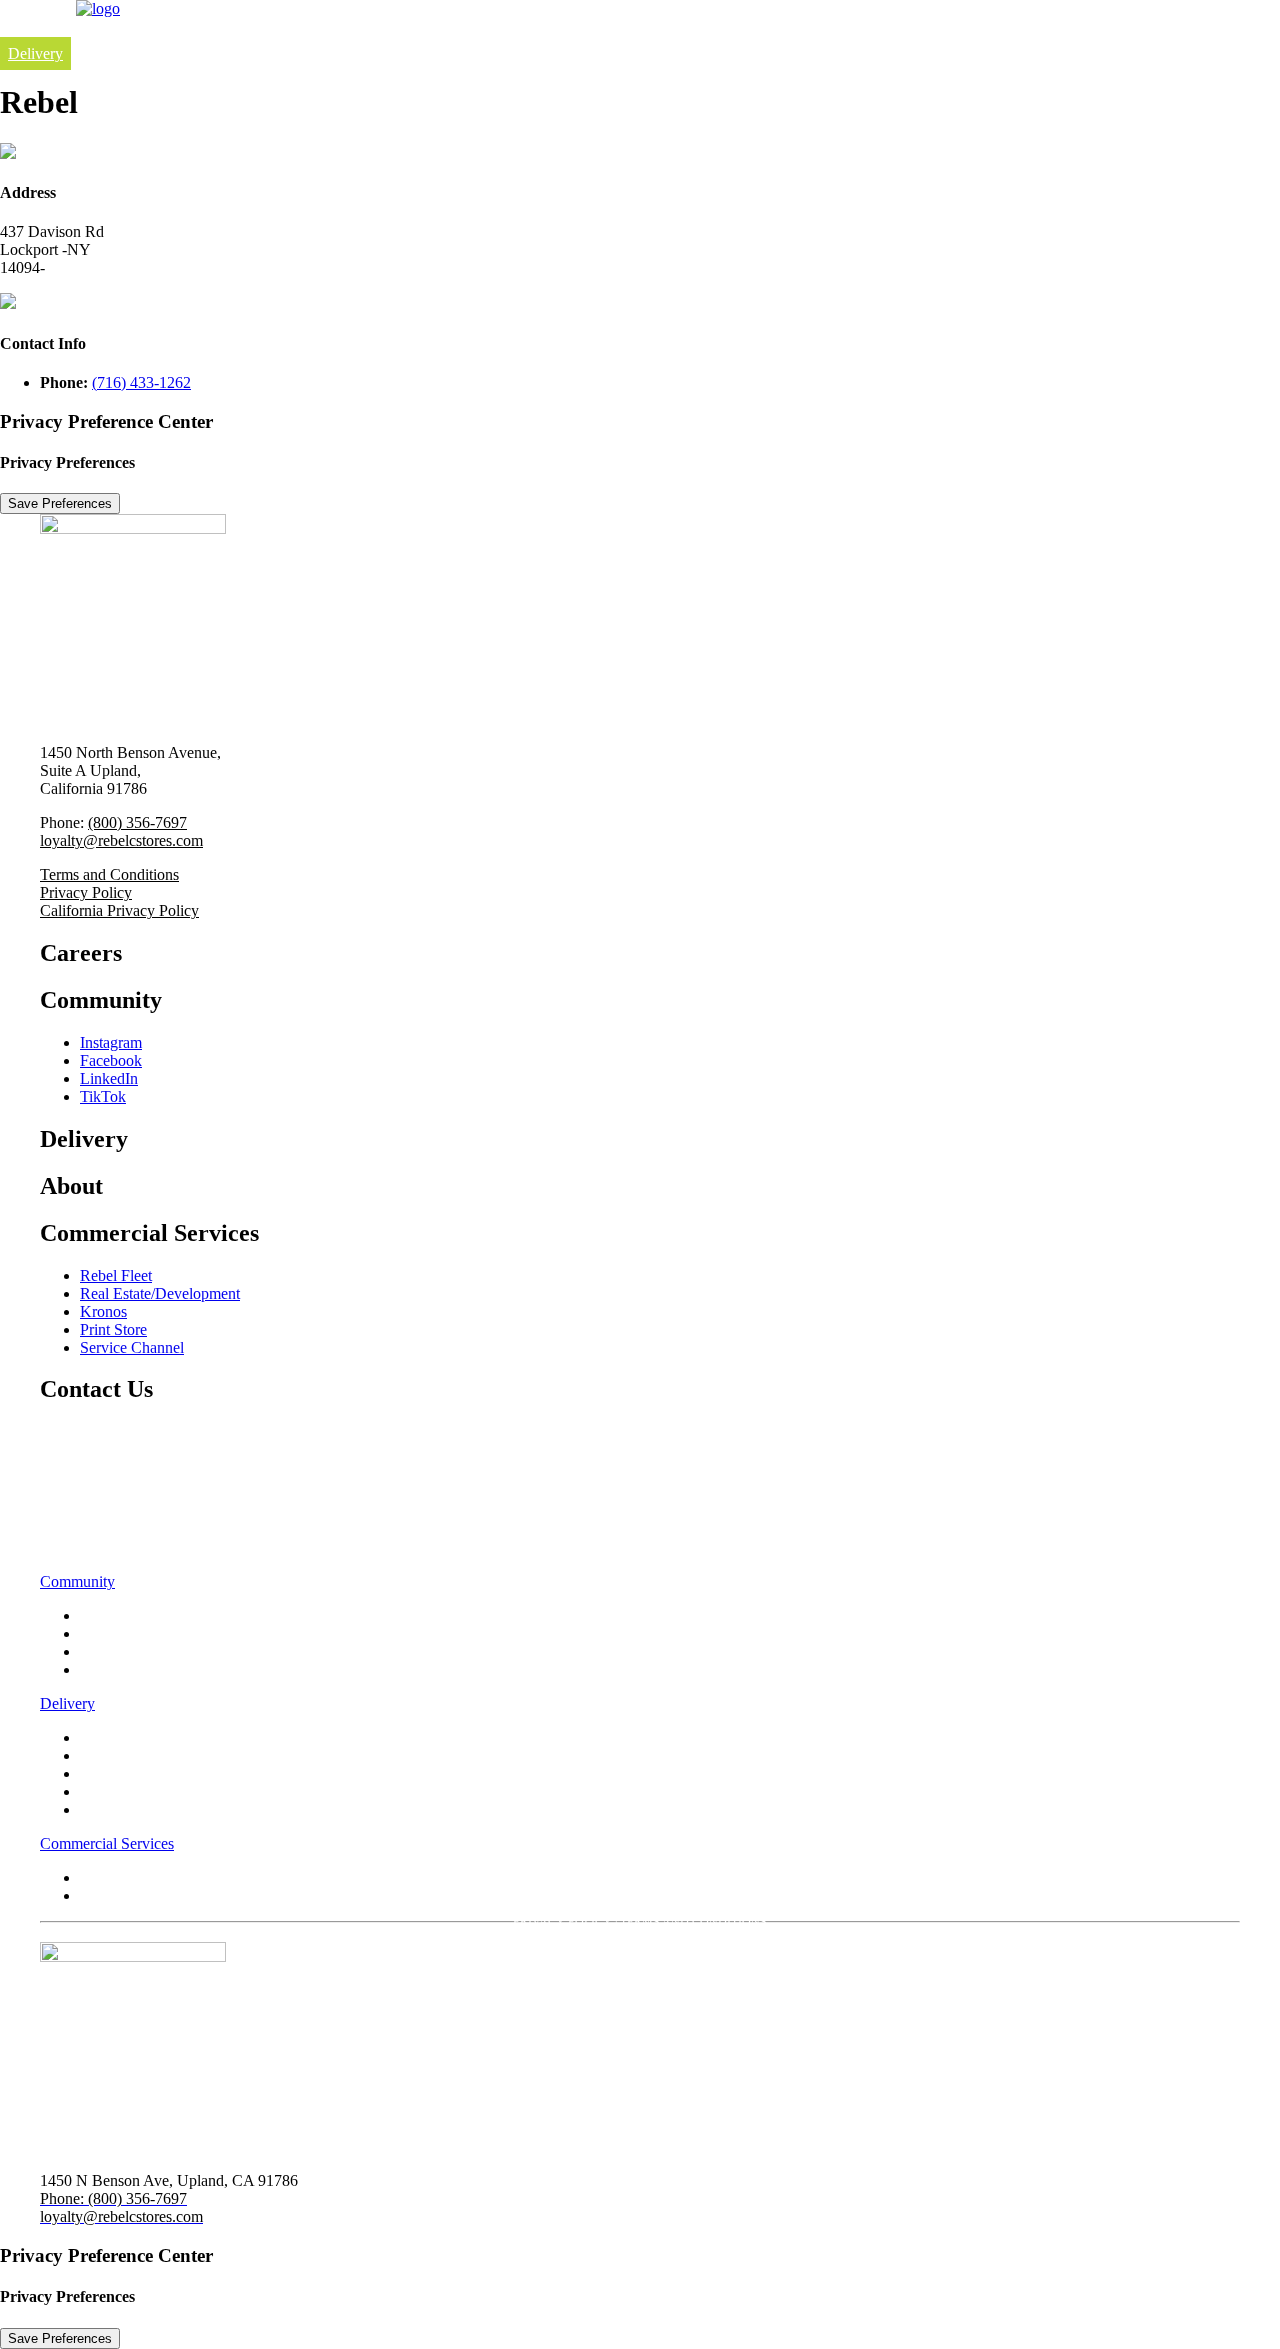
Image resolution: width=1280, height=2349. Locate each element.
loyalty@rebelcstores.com (121, 840)
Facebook (111, 1060)
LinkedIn (109, 1078)
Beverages (113, 1755)
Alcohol (105, 1791)
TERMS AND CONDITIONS (693, 1922)
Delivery (35, 53)
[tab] (640, 1582)
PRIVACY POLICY (562, 1922)
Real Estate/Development (160, 1293)
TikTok (103, 1096)
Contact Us (85, 1541)
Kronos (103, 1311)
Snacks (102, 1809)
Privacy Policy (86, 892)
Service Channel (132, 1347)
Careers (73, 1433)
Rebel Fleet (116, 1275)
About (64, 1487)
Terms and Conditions (109, 874)
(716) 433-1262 (141, 382)
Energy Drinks (126, 1773)
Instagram (111, 1042)
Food (96, 1737)
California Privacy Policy (119, 910)
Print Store (113, 1329)
